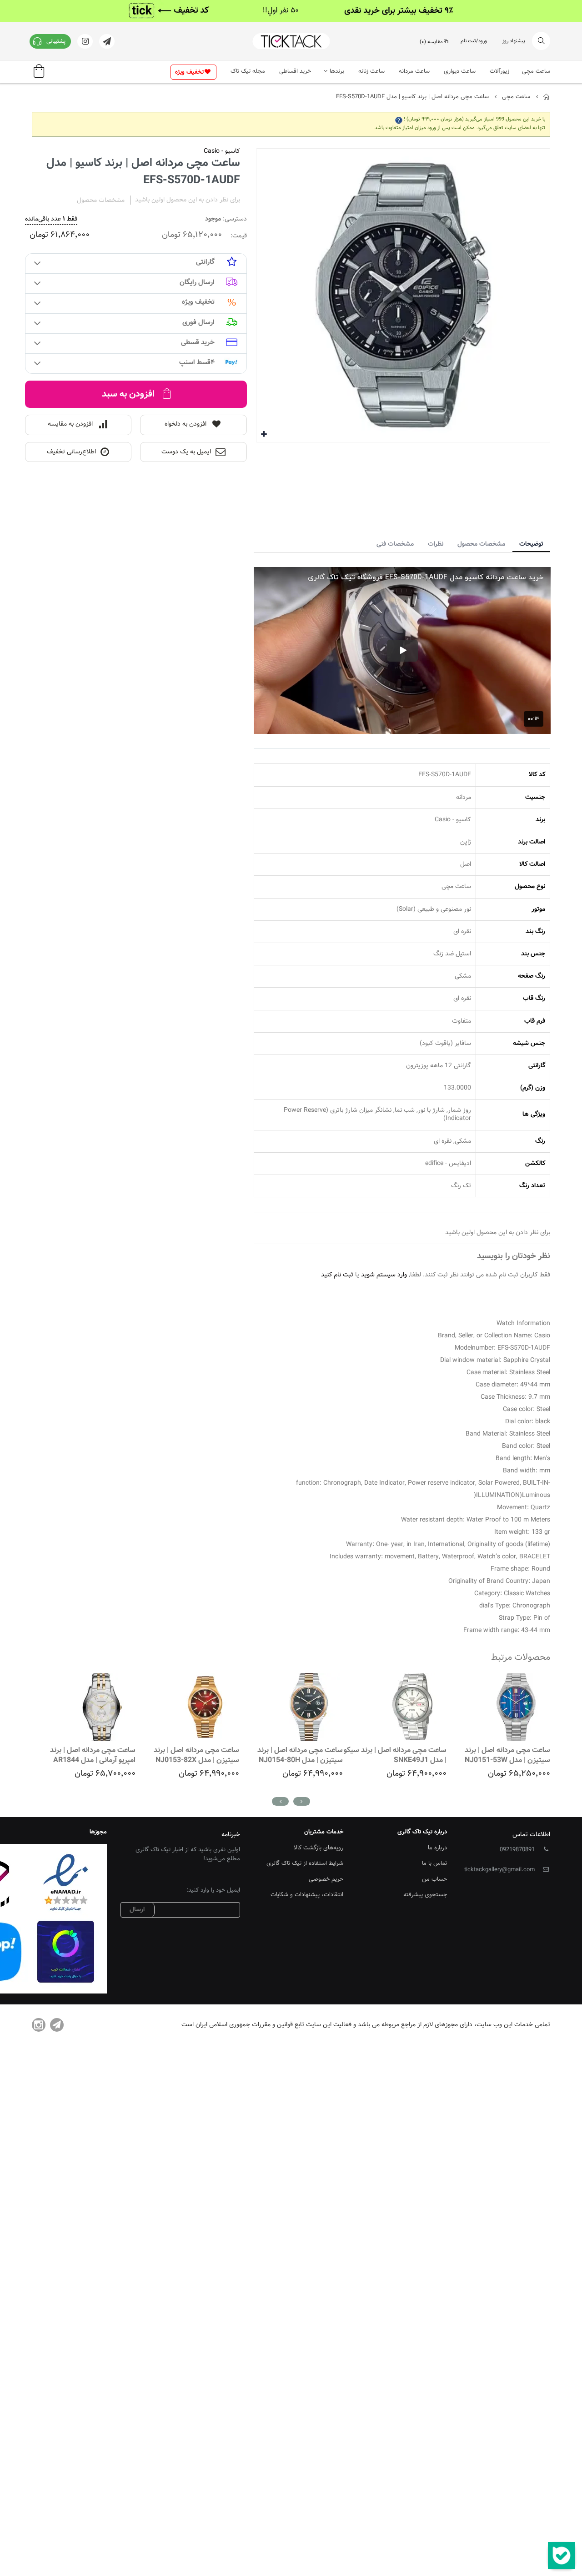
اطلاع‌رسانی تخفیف (71, 452)
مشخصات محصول (481, 544)
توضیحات (531, 544)
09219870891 (517, 1850)
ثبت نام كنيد (337, 1275)
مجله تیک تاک (248, 71)
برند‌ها (337, 71)
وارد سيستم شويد (384, 1275)
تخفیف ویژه (189, 72)
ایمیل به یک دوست (186, 452)
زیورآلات (499, 71)
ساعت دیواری (460, 71)
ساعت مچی (536, 71)
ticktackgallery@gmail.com (499, 1870)
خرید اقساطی (295, 71)
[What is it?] (399, 119)
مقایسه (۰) (431, 42)
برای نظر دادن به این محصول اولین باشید (188, 200)
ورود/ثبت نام (474, 41)
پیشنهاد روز (514, 41)
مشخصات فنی (395, 544)
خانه (547, 97)
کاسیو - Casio (222, 151)
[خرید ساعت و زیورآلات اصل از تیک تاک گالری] (291, 41)
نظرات (436, 544)
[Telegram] (57, 2025)
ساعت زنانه (371, 71)
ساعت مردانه (414, 71)
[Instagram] (39, 2025)
